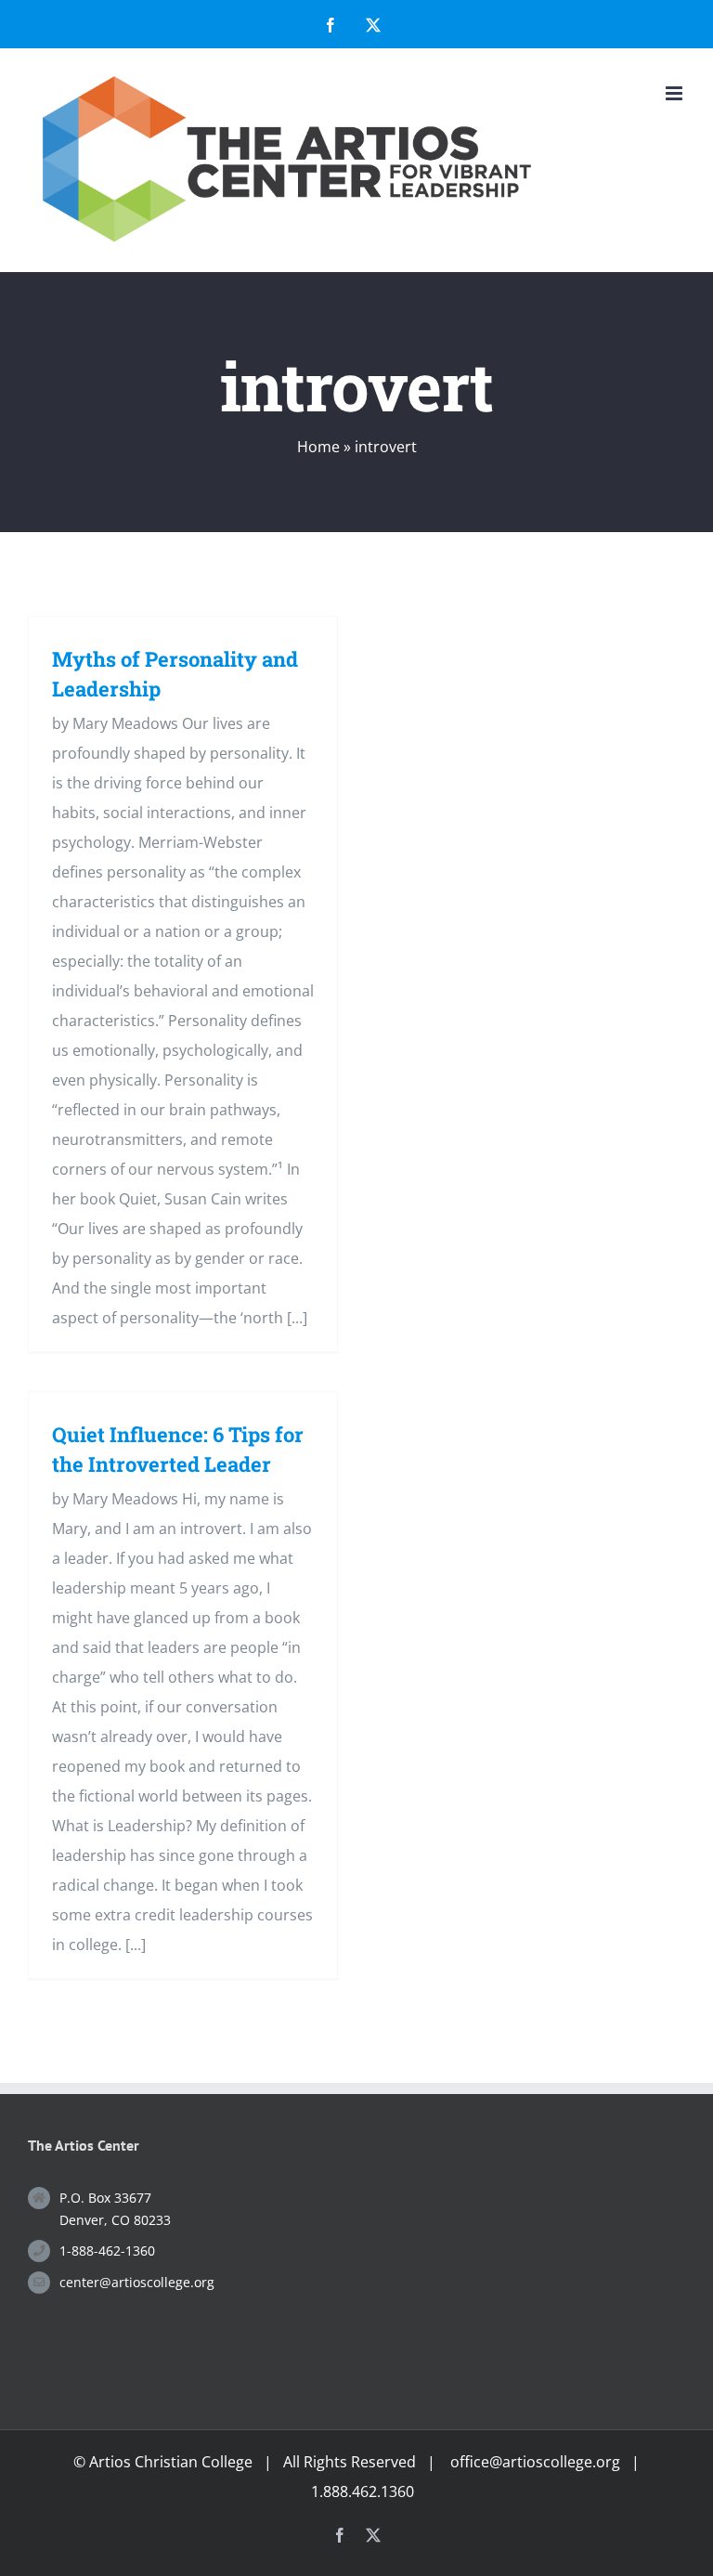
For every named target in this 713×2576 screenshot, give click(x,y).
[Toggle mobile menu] (675, 93)
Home (318, 447)
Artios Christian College (171, 2462)
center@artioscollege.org (137, 2282)
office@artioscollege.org (535, 2462)
